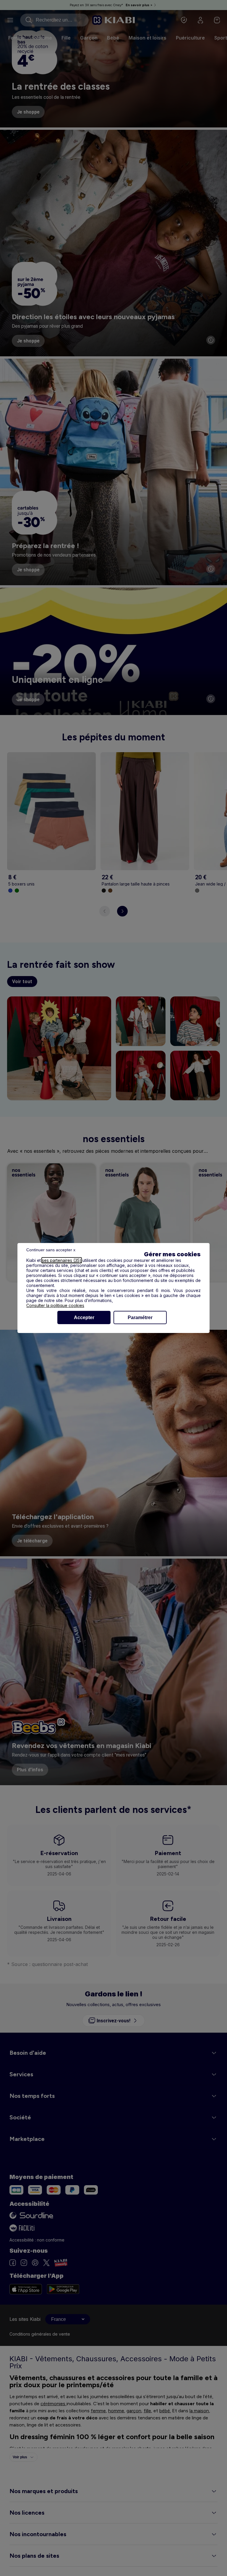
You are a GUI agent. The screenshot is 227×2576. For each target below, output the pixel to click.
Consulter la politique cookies (55, 1305)
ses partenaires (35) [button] (62, 1260)
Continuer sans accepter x (51, 1250)
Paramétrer (140, 1317)
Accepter (84, 1317)
